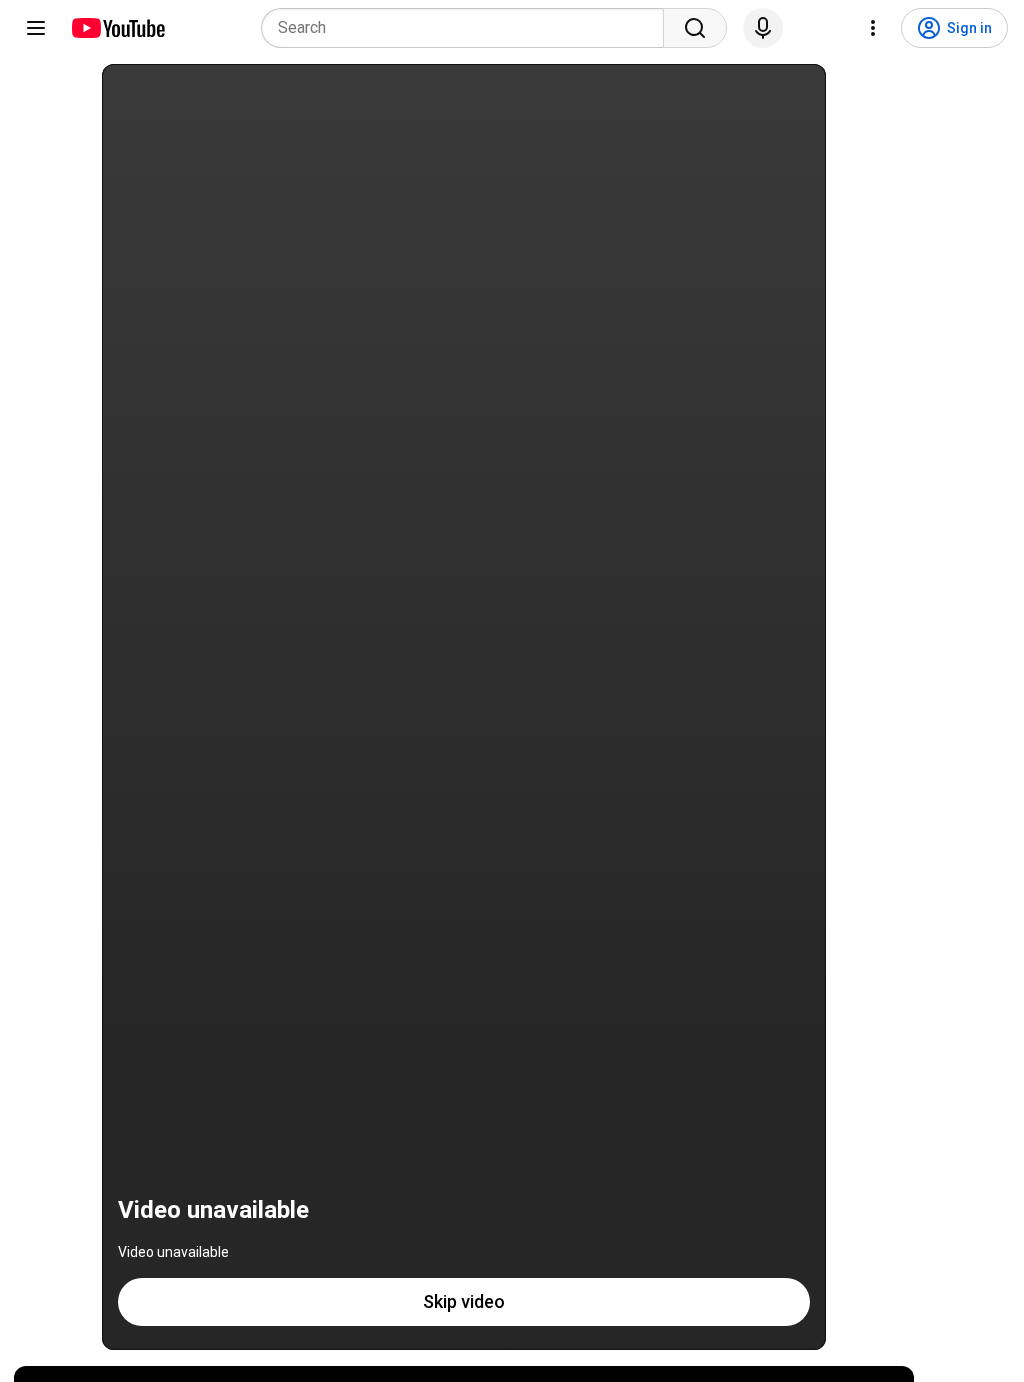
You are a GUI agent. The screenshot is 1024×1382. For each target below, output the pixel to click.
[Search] (695, 28)
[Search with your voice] (763, 28)
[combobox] (468, 28)
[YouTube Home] (117, 28)
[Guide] (36, 28)
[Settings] (873, 28)
